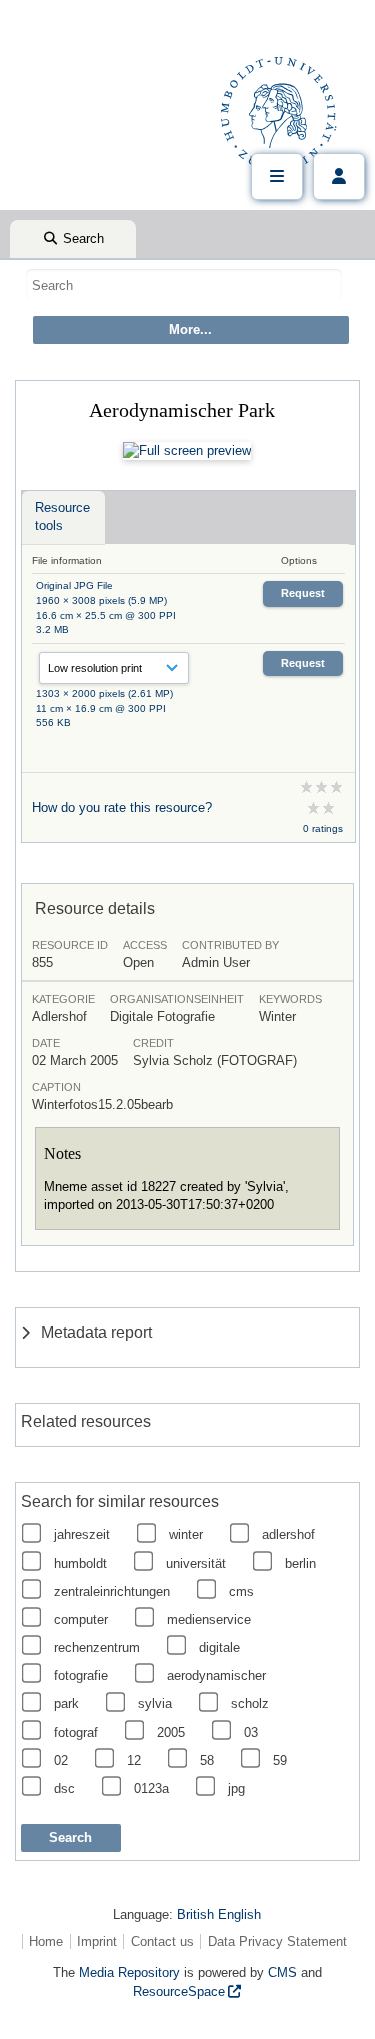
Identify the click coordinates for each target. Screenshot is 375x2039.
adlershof (288, 1534)
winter (186, 1534)
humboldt (80, 1563)
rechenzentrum (97, 1647)
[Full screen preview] (187, 451)
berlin (300, 1563)
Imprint (97, 1941)
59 (280, 1760)
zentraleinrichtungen (112, 1591)
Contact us (162, 1941)
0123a (151, 1788)
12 (134, 1760)
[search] (184, 285)
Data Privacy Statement (277, 1941)
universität (196, 1563)
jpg (236, 1788)
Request (303, 593)
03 (251, 1732)
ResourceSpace (179, 1991)
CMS (282, 1972)
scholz (250, 1703)
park (66, 1703)
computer (81, 1619)
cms (241, 1591)
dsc (64, 1788)
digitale (219, 1647)
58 (207, 1760)
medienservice (209, 1619)
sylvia (155, 1703)
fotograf (76, 1732)
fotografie (81, 1675)
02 (61, 1760)
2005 (171, 1732)
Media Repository (129, 1972)
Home (46, 1941)
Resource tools (62, 516)
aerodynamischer (216, 1675)
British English (219, 1914)
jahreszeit (82, 1534)
